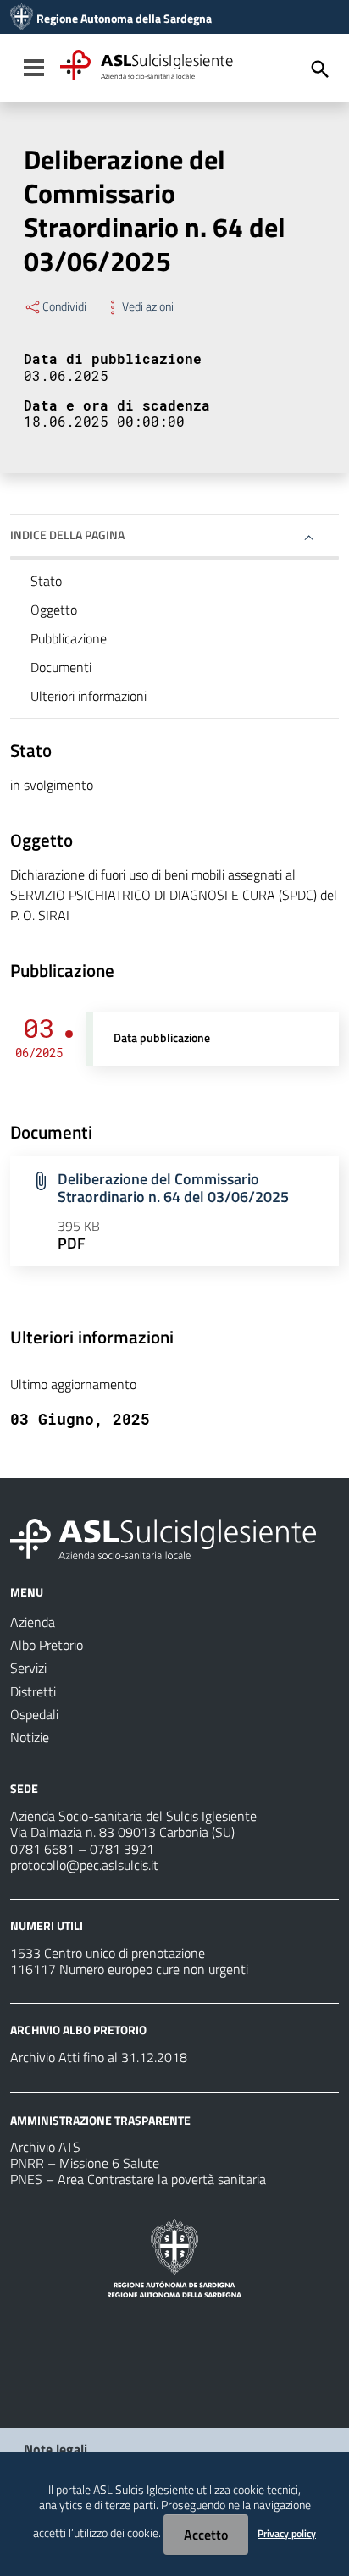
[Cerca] (320, 69)
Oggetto (54, 610)
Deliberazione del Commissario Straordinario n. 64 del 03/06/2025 (173, 1188)
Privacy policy (287, 2533)
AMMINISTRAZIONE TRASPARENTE (100, 2119)
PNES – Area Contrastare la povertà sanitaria (138, 2179)
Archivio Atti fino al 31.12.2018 (99, 2057)
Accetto (206, 2535)
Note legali (55, 2449)
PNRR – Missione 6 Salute (85, 2163)
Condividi (64, 306)
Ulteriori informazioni (89, 696)
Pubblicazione (69, 638)
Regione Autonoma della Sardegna (124, 19)
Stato (46, 581)
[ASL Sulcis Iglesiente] (22, 19)
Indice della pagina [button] (67, 535)
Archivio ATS (45, 2147)
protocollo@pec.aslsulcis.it (84, 1865)
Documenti (61, 667)
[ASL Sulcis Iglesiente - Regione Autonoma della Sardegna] (163, 1537)
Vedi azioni (148, 306)
